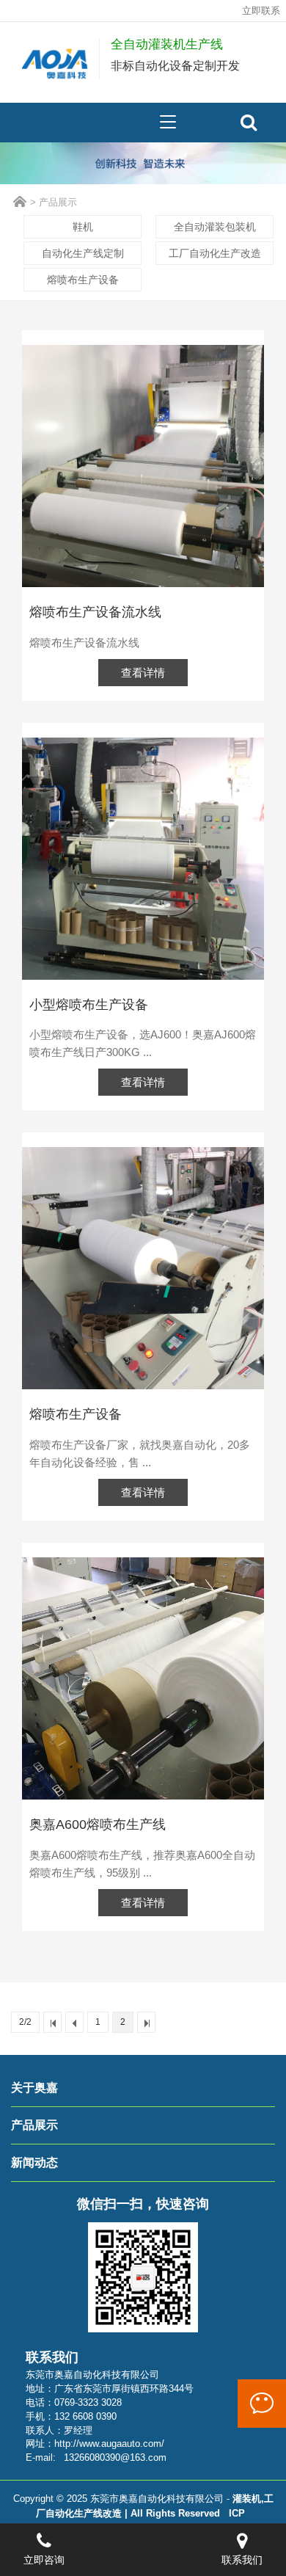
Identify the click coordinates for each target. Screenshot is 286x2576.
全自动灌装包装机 (215, 227)
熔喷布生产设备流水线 (95, 612)
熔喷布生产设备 (83, 280)
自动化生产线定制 (83, 253)
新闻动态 (34, 2162)
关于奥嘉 (34, 2088)
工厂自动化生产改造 (215, 253)
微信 (262, 2404)
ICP (237, 2514)
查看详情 (143, 673)
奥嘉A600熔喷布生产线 (98, 1824)
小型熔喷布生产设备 (89, 1005)
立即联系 (261, 11)
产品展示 (58, 202)
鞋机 (83, 227)
